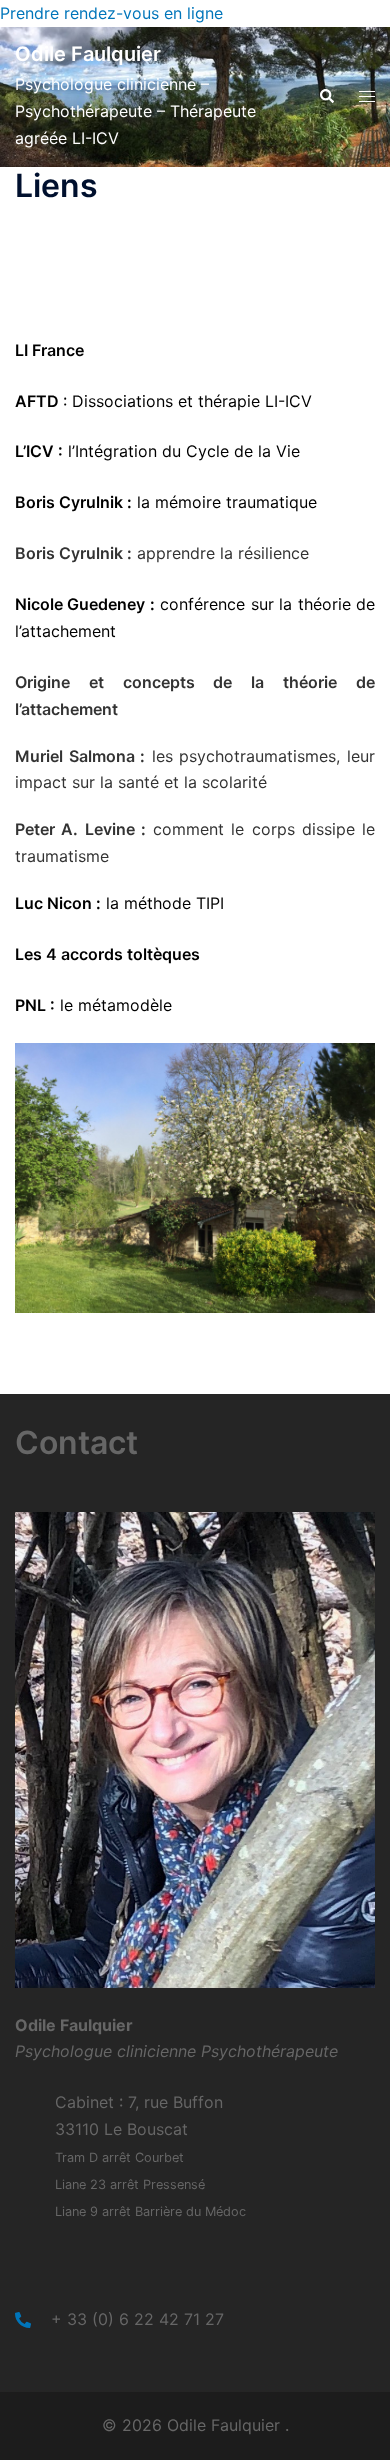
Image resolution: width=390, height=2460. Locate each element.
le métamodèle (113, 1005)
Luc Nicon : (58, 903)
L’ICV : (39, 451)
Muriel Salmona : (80, 756)
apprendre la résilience (220, 553)
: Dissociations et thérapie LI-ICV (187, 401)
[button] (326, 97)
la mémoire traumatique (224, 502)
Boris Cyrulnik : (73, 502)
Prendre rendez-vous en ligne (111, 13)
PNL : (35, 1005)
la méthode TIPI (162, 903)
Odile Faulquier (88, 54)
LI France (49, 350)
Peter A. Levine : (80, 829)
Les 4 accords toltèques (107, 954)
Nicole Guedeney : (85, 604)
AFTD (39, 401)
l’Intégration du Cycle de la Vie (181, 451)
